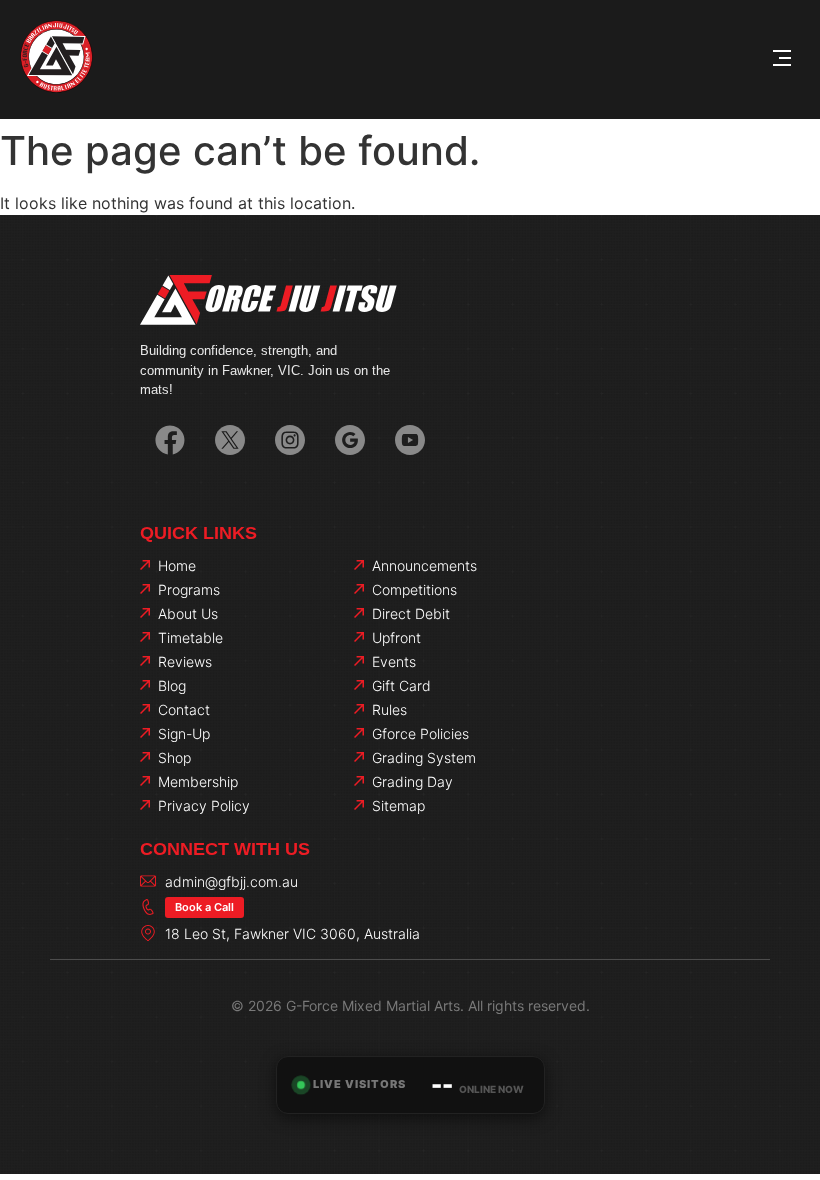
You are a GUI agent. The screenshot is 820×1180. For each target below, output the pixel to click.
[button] (782, 60)
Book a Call (204, 907)
